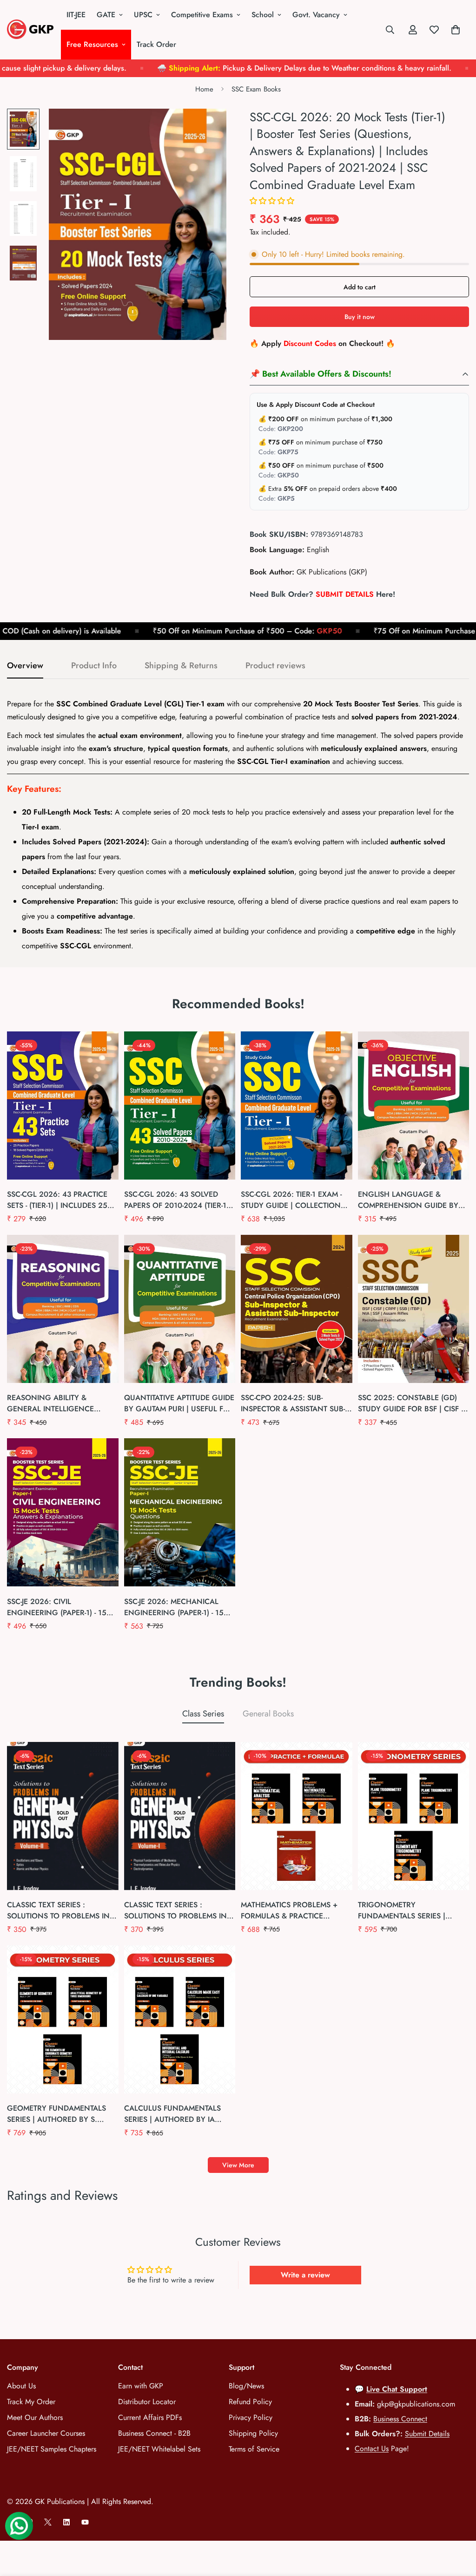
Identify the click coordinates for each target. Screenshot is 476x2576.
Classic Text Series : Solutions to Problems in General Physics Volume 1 (176, 1911)
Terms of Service (254, 2449)
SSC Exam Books (256, 89)
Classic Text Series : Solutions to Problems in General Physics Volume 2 (60, 1911)
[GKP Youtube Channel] (85, 2522)
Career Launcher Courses (46, 2433)
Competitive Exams (202, 15)
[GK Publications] (30, 30)
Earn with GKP (141, 2386)
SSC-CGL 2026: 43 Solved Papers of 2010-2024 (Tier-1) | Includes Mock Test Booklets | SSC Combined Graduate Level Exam (179, 1200)
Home (204, 89)
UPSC (143, 15)
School (263, 15)
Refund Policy (250, 2402)
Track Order (156, 44)
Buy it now (360, 317)
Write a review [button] (305, 2275)
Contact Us (372, 2449)
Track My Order (31, 2402)
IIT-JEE (76, 15)
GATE (106, 15)
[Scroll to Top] (458, 2525)
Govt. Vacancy (316, 15)
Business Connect (400, 2419)
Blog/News (246, 2386)
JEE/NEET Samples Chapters (52, 2449)
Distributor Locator (147, 2402)
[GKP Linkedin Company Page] (66, 2522)
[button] (272, 201)
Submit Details (427, 2434)
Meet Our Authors (35, 2417)
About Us (21, 2386)
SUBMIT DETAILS (345, 594)
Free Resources (92, 44)
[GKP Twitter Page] (48, 2522)
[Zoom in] (207, 128)
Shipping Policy (253, 2433)
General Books (268, 1714)
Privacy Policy (251, 2417)
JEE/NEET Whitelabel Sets (159, 2449)
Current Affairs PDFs (150, 2417)
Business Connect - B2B (154, 2433)
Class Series (203, 1714)
